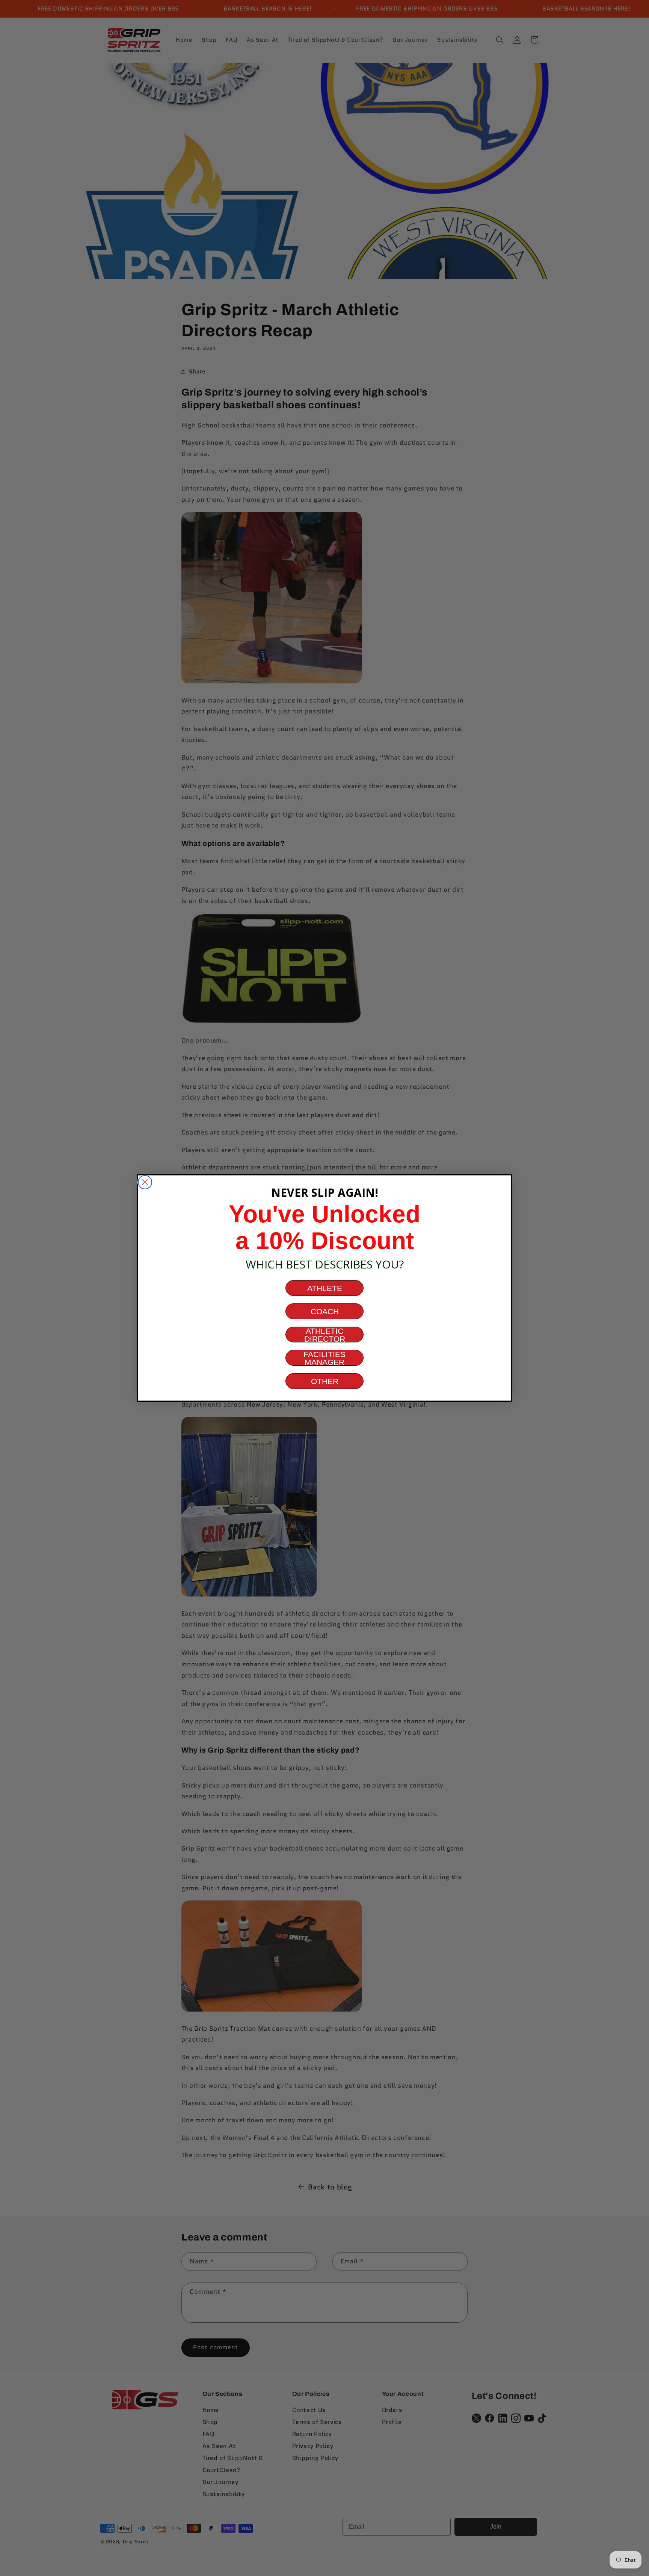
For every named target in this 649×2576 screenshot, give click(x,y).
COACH (325, 1311)
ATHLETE (325, 1288)
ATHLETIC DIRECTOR (325, 1335)
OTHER (325, 1381)
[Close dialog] (145, 1182)
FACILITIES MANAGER (324, 1358)
